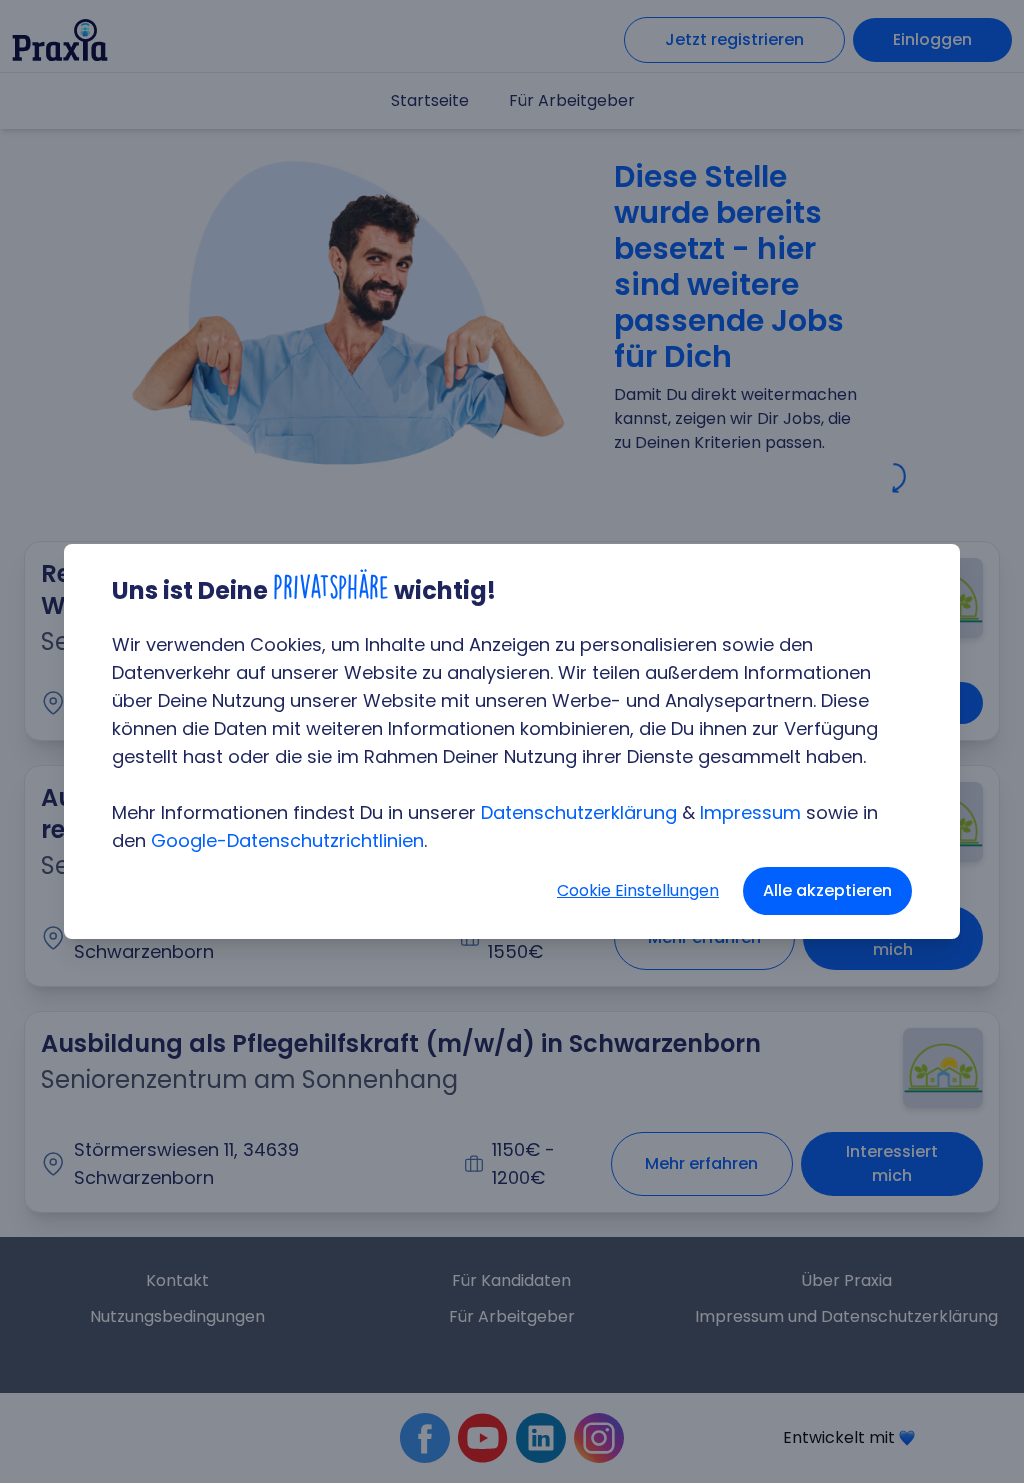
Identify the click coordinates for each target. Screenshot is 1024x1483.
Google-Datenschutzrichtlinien (287, 840)
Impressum (750, 812)
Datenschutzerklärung (579, 812)
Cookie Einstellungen (638, 890)
